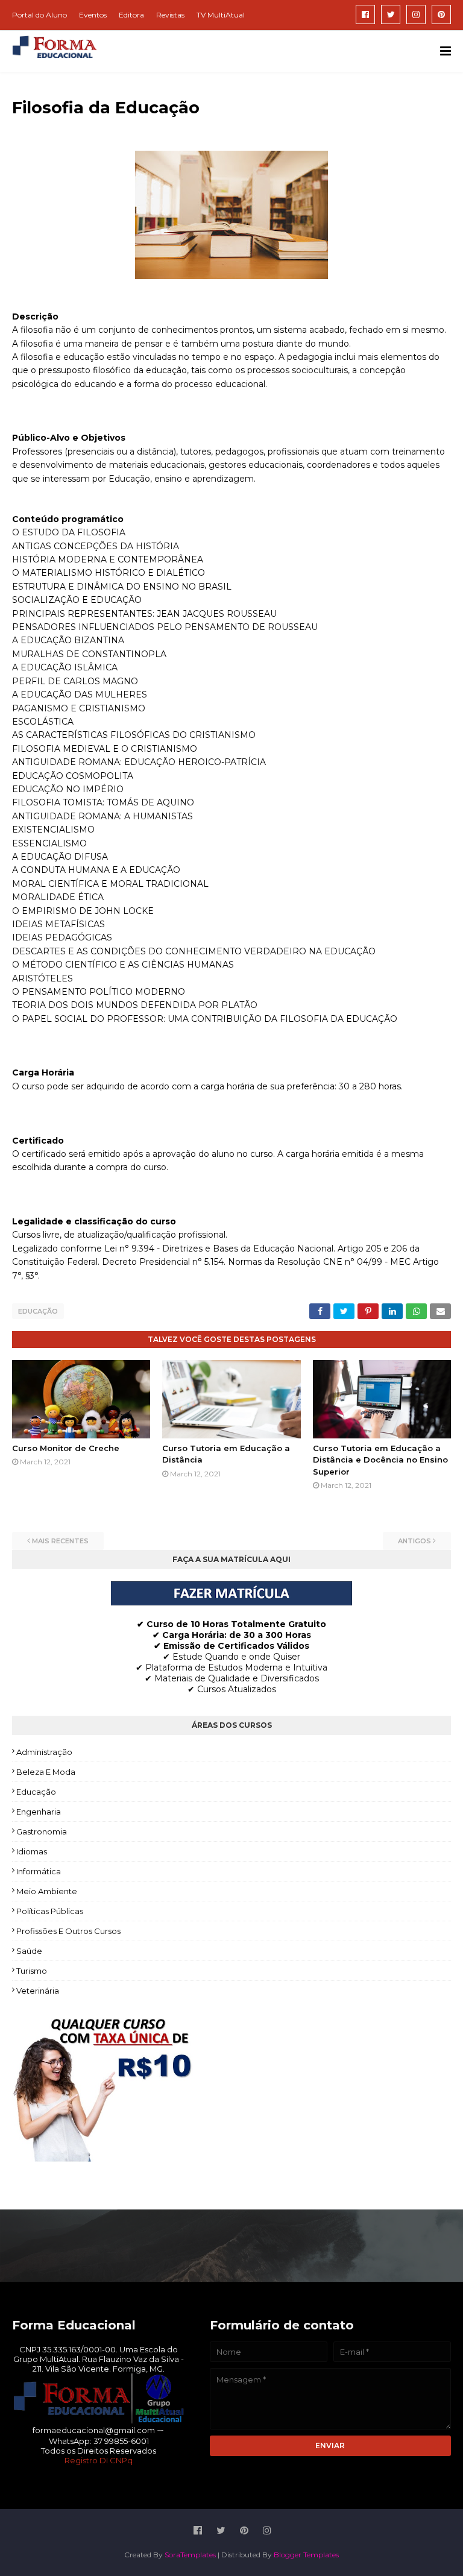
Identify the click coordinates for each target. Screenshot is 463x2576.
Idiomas (32, 1851)
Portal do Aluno (39, 15)
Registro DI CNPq (99, 2460)
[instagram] (416, 14)
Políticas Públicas (50, 1911)
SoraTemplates (190, 2555)
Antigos (414, 1541)
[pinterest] (441, 14)
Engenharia (39, 1812)
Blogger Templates (306, 2555)
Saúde (29, 1951)
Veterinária (38, 1991)
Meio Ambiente (47, 1891)
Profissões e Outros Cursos (68, 1931)
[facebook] (365, 14)
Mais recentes (60, 1541)
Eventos (93, 15)
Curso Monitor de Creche (66, 1448)
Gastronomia (42, 1831)
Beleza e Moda (46, 1772)
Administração (44, 1752)
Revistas (170, 15)
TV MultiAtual (221, 15)
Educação (38, 1311)
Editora (131, 15)
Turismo (32, 1971)
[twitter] (391, 14)
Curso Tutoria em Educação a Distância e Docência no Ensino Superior (380, 1460)
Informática (39, 1871)
